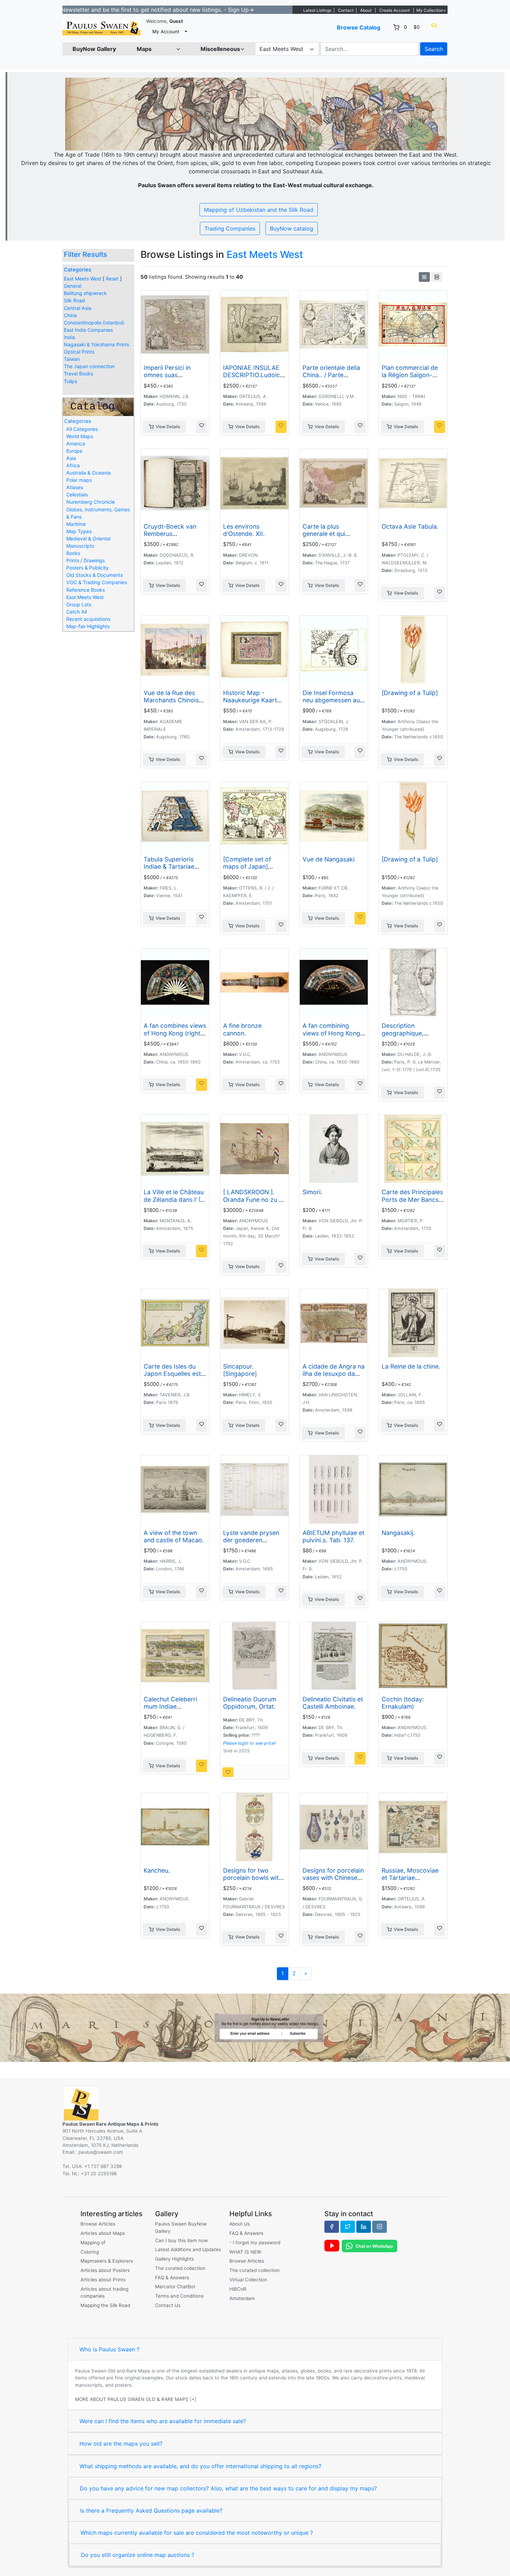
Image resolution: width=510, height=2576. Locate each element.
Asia (71, 458)
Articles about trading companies (104, 2292)
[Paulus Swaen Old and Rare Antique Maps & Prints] (101, 28)
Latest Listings (317, 10)
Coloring (90, 2252)
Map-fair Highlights (88, 626)
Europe (74, 451)
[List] (437, 277)
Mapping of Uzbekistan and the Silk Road (259, 210)
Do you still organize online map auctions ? (138, 2555)
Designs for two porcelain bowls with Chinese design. (253, 1878)
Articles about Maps (103, 2233)
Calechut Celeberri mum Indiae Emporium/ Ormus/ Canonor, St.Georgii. (173, 1710)
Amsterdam (242, 2298)
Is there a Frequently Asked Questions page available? (151, 2510)
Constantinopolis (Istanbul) (94, 323)
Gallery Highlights (175, 2259)
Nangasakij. (398, 1533)
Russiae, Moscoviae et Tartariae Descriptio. (410, 1878)
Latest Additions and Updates (188, 2249)
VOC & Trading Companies (97, 582)
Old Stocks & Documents (95, 575)
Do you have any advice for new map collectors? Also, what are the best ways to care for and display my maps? (228, 2488)
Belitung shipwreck (85, 293)
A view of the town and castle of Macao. (174, 1536)
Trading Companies (230, 228)
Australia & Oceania (88, 473)
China (70, 315)
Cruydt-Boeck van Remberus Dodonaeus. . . (170, 534)
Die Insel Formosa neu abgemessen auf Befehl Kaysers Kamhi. (332, 704)
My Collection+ (431, 10)
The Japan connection (89, 366)
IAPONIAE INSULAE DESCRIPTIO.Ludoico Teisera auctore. (253, 375)
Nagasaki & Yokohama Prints (96, 344)
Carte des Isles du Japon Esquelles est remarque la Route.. (172, 1374)
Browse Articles (98, 2224)
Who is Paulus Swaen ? (109, 2349)
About (366, 10)
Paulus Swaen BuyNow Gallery (181, 2227)
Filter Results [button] (86, 254)
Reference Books (86, 590)
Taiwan (72, 359)
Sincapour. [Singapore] (240, 1370)
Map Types (79, 531)
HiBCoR (238, 2289)
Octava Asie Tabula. (410, 526)
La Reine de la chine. (411, 1366)
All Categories (82, 429)
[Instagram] (380, 2227)
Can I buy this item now (181, 2240)
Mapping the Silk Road (105, 2305)
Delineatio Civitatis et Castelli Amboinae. (333, 1703)
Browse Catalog (359, 27)
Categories (78, 270)
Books (73, 553)
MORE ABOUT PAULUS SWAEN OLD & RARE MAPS (132, 2399)
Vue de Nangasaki (329, 859)
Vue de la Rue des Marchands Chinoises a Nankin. (175, 700)
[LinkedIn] (364, 2227)
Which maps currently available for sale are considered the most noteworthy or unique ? (197, 2533)
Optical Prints (79, 352)
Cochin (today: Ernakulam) (403, 1703)
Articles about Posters (105, 2270)
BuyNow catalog (292, 228)
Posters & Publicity (87, 568)
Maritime (76, 524)
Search (434, 49)
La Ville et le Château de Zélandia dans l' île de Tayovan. (174, 1199)
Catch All (76, 612)
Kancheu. (157, 1870)
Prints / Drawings (86, 560)
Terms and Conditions (179, 2296)
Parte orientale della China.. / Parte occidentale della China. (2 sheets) (331, 379)
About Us (240, 2224)
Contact (346, 10)
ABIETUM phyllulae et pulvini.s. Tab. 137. (333, 1536)
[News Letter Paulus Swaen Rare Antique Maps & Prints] (255, 2027)
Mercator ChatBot (175, 2287)
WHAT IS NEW (245, 2252)
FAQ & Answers (172, 2278)
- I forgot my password (255, 2243)
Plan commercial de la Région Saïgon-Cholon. (410, 375)
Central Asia (78, 308)
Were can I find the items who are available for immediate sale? (163, 2421)
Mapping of (93, 2243)
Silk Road (74, 300)
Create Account (394, 10)
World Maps (80, 436)
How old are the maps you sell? (121, 2444)
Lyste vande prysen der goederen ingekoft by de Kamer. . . (251, 1544)
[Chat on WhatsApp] (369, 2246)
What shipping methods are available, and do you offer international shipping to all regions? (200, 2466)
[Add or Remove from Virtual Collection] (202, 427)
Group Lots (79, 604)
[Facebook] (332, 2227)
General (73, 286)
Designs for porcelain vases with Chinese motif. (333, 1878)
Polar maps (79, 480)
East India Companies (88, 330)
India (69, 337)
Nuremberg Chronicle (91, 502)
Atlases (75, 487)
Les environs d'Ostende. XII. (244, 530)
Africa (73, 465)
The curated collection (180, 2268)
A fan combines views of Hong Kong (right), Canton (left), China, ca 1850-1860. (175, 1037)
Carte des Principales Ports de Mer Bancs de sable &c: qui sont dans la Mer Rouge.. (412, 1203)
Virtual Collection (248, 2280)
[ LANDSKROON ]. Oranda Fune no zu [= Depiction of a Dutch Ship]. (254, 1203)
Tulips (70, 381)
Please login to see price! (249, 1743)
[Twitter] (348, 2227)
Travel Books (78, 374)
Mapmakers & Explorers (107, 2261)
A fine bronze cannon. (242, 1029)
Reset (112, 279)
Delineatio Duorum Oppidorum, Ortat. (250, 1703)
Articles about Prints (103, 2280)
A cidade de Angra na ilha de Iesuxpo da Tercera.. (334, 1374)
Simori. (312, 1192)
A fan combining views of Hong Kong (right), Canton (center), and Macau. (332, 1037)
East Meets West (83, 279)
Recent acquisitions (88, 619)
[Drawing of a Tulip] (410, 693)
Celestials (77, 495)
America (76, 444)
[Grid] (424, 277)
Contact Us (168, 2305)
